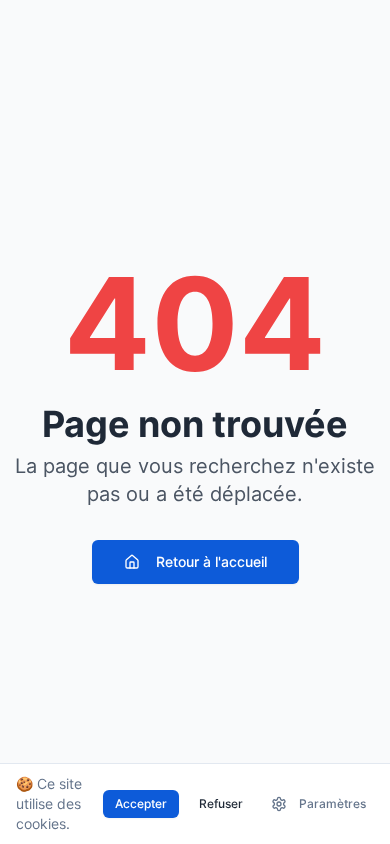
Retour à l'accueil (211, 561)
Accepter (141, 803)
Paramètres (332, 803)
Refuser (221, 803)
